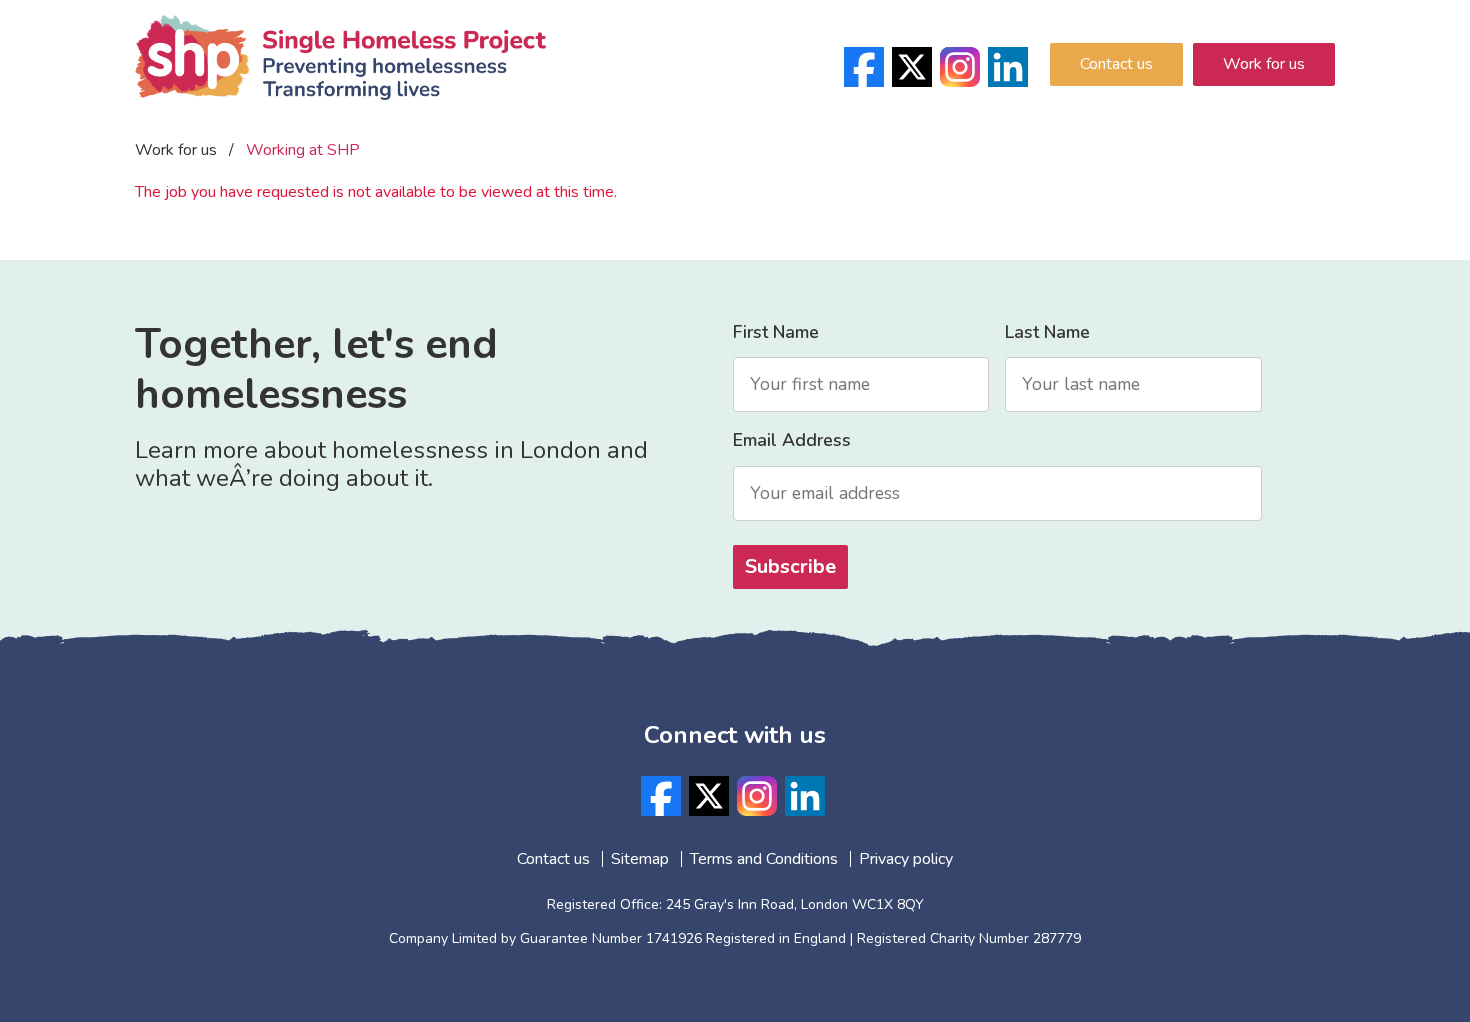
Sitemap (640, 859)
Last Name (1047, 332)
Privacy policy (906, 859)
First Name (776, 332)
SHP (340, 85)
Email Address (792, 440)
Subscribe (790, 566)
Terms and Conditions (764, 859)
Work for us (1264, 64)
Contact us (1116, 64)
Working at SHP (303, 150)
